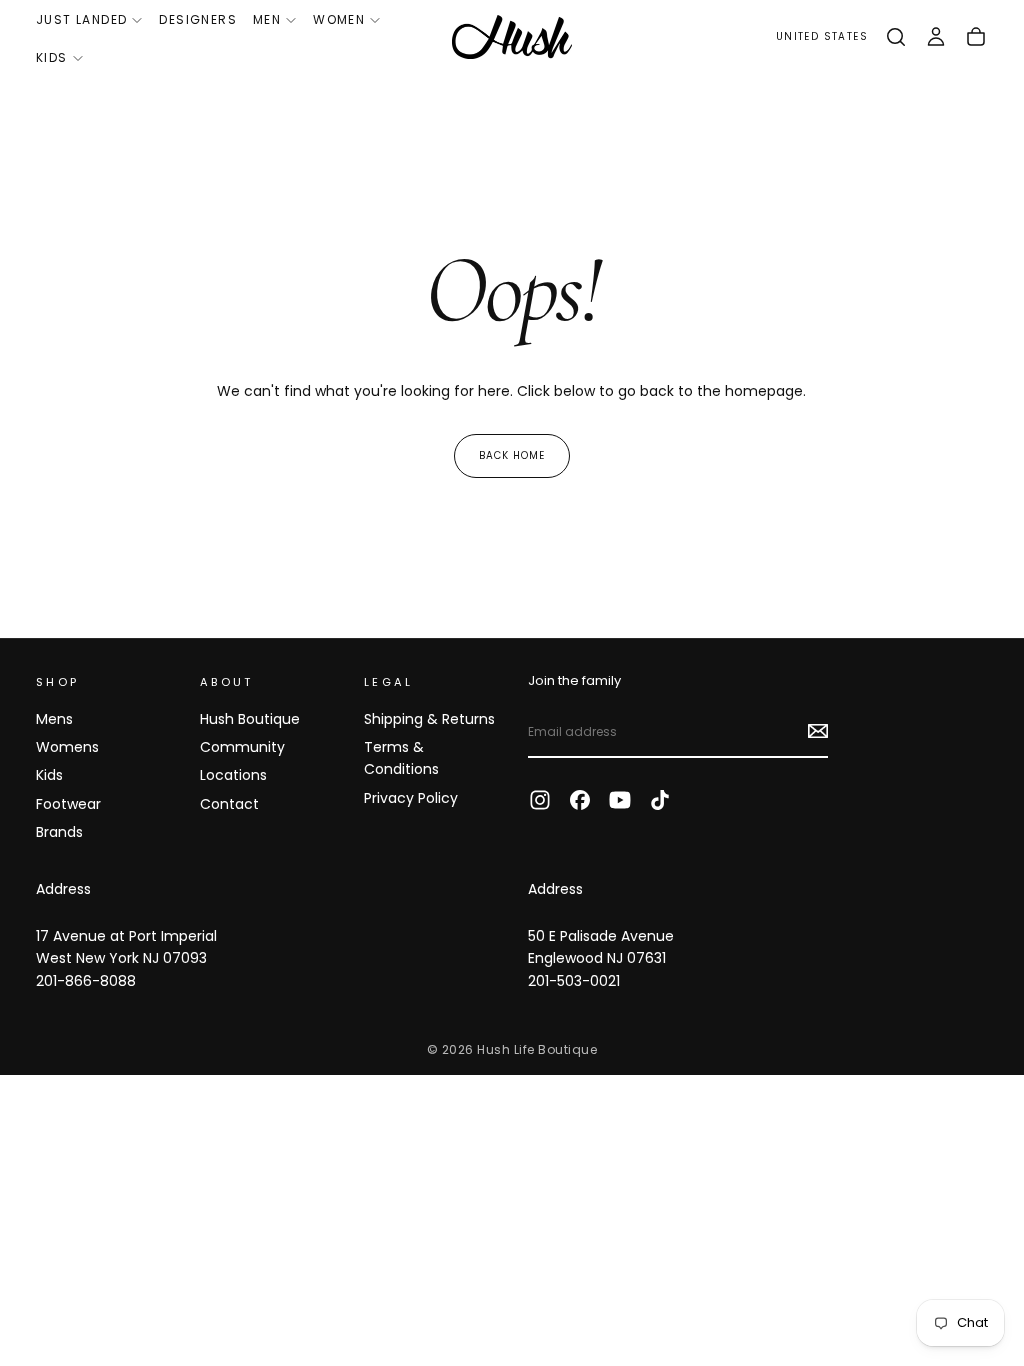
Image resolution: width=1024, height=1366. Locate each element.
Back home (512, 455)
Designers (198, 19)
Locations (233, 775)
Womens (67, 747)
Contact (229, 804)
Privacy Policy (411, 798)
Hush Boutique (250, 719)
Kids (52, 57)
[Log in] (936, 37)
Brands (59, 832)
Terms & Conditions (401, 758)
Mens (54, 719)
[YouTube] (620, 800)
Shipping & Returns (429, 719)
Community (242, 747)
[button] (822, 37)
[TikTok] (660, 800)
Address (63, 889)
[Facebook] (580, 800)
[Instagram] (540, 800)
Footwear (68, 804)
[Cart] (976, 37)
